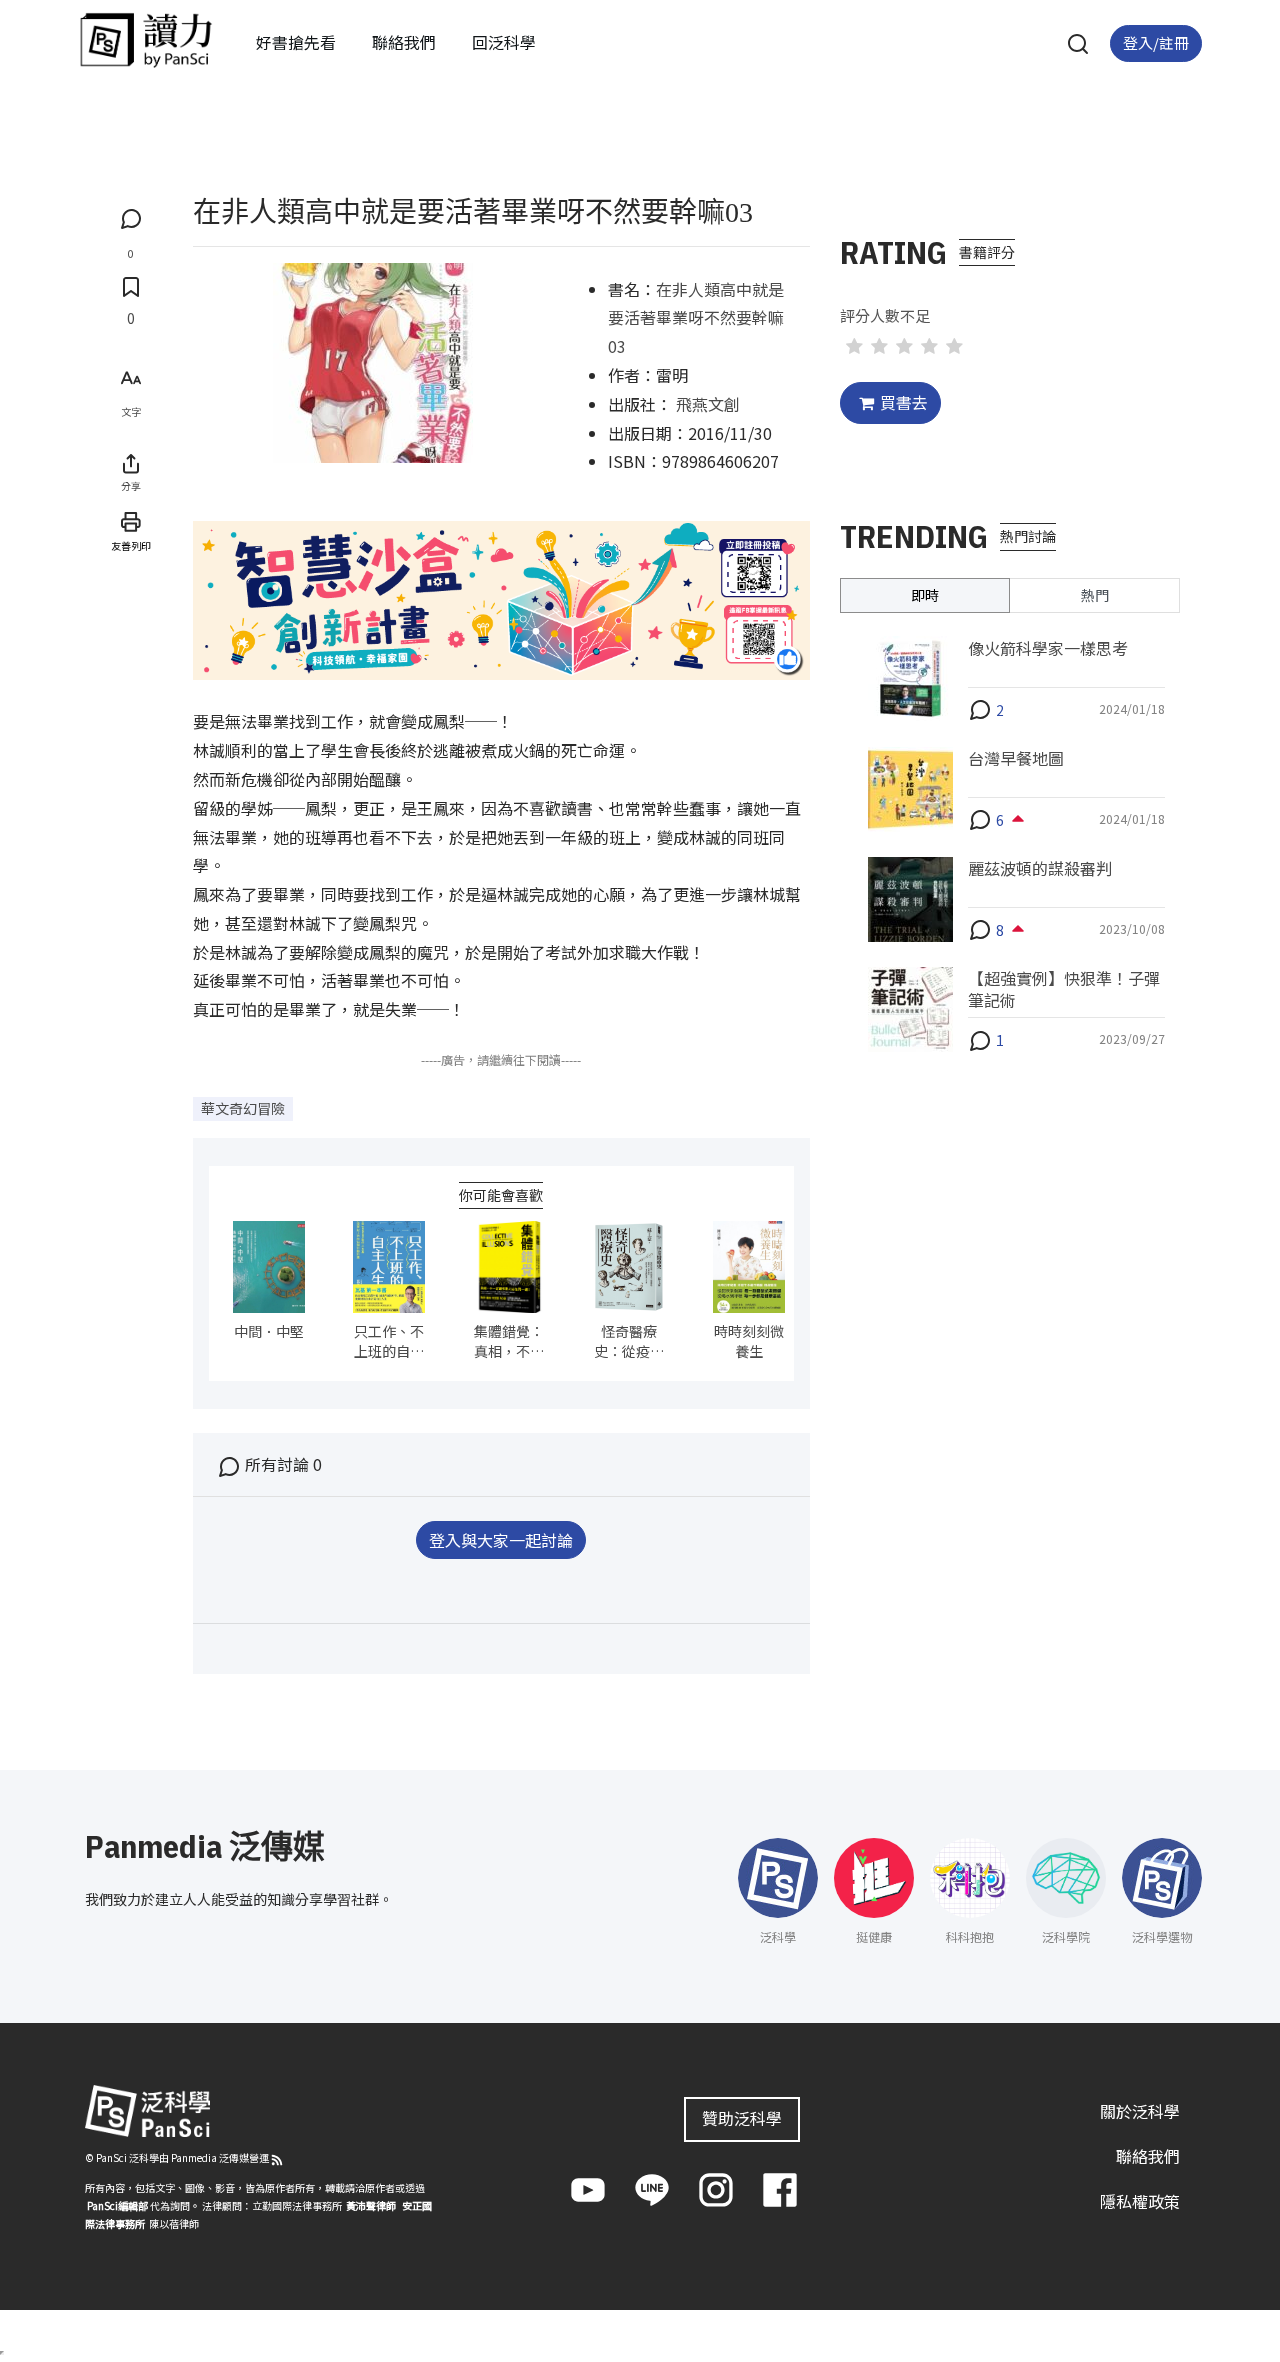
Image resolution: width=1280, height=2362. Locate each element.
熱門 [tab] (1095, 594)
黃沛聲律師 (371, 2205)
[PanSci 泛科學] (146, 40)
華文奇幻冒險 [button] (243, 1108)
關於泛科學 (1140, 2111)
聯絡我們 (404, 42)
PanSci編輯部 (117, 2205)
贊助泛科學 (742, 2118)
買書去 (904, 402)
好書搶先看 (296, 42)
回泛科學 (504, 42)
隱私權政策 (1140, 2201)
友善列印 (131, 544)
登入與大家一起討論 (501, 1540)
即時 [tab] (925, 594)
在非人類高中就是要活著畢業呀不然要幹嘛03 (696, 318)
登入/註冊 (1156, 42)
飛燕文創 (708, 404)
